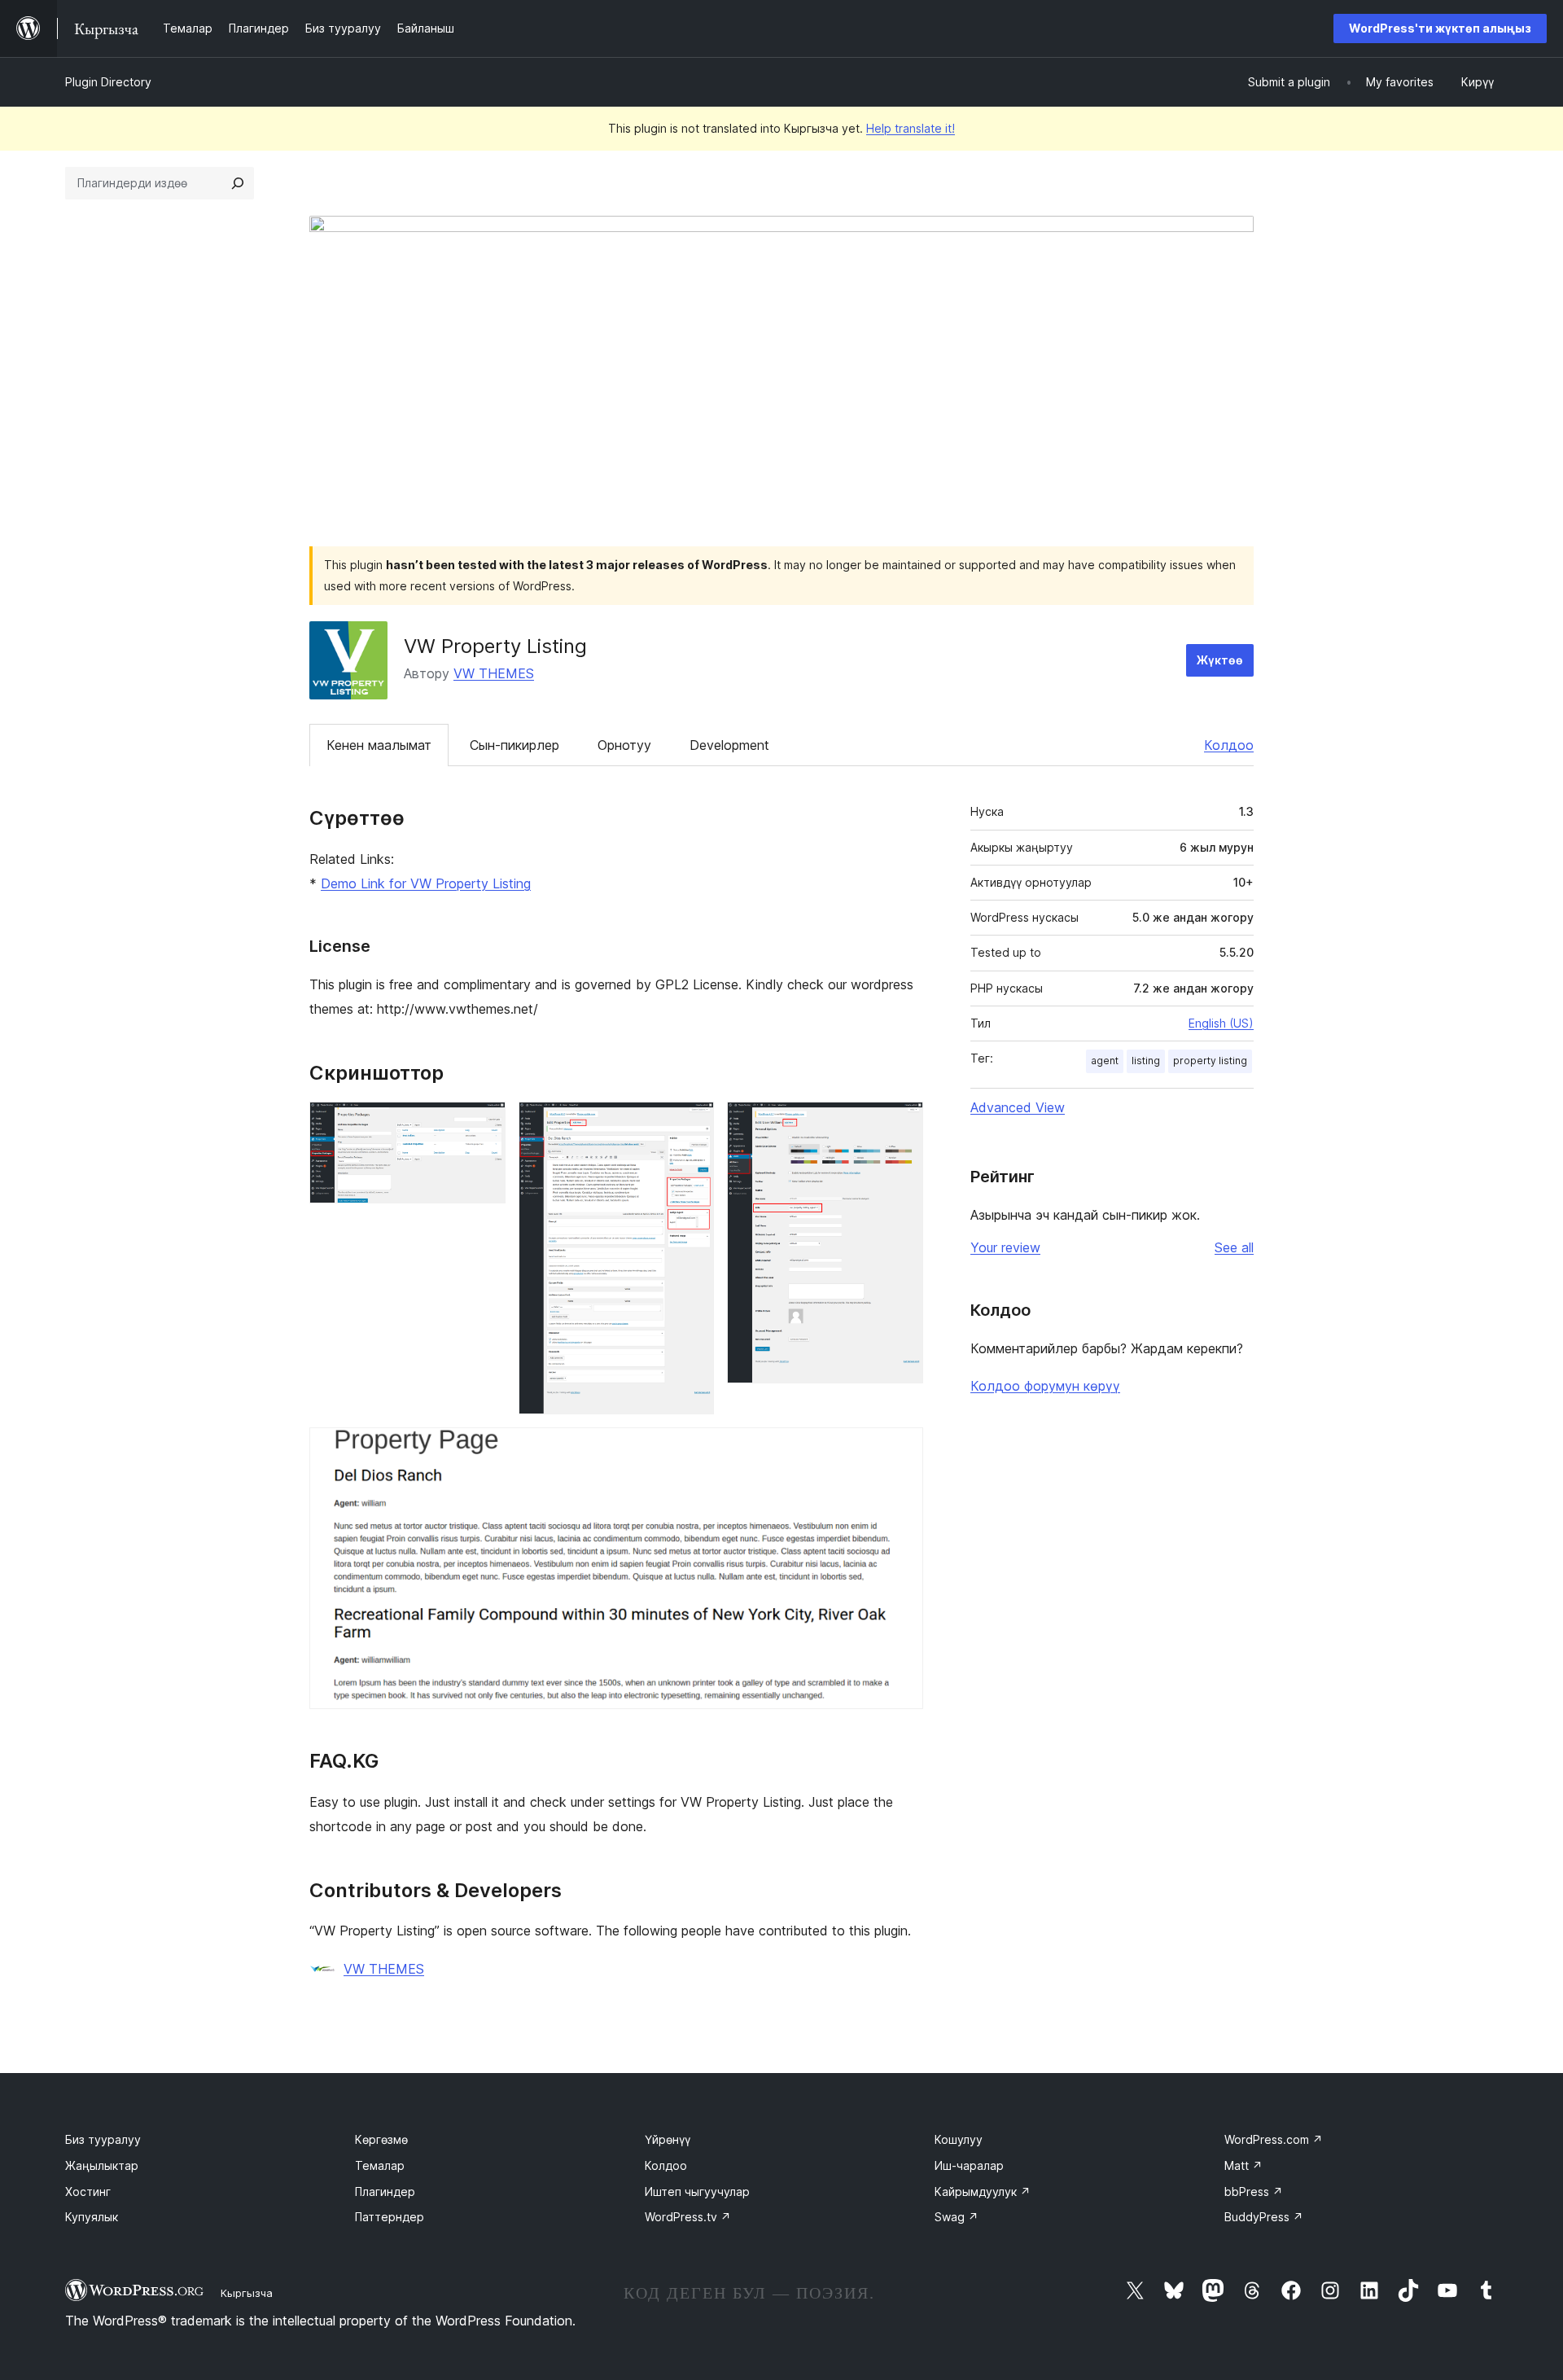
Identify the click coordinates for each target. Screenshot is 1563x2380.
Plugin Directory (108, 82)
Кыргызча (247, 2293)
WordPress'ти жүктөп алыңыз (1440, 28)
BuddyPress (1264, 2217)
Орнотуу (624, 745)
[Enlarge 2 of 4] (692, 1124)
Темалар (380, 2165)
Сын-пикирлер (514, 745)
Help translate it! (911, 128)
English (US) (1221, 1023)
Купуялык (92, 2217)
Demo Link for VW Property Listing (426, 883)
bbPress (1254, 2192)
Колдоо (1229, 745)
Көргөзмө (381, 2139)
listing (1146, 1061)
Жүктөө (1220, 660)
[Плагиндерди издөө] (238, 183)
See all (1234, 1247)
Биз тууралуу (103, 2139)
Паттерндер (390, 2217)
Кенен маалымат (379, 745)
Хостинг (88, 2192)
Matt (1243, 2165)
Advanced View (1018, 1107)
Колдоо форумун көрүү (1045, 1386)
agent (1105, 1061)
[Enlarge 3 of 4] (901, 1124)
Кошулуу (959, 2139)
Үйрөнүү (668, 2139)
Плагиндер (385, 2192)
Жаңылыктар (102, 2165)
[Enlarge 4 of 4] (901, 1449)
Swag (957, 2217)
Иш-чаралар (969, 2165)
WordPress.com (1274, 2139)
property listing (1210, 1061)
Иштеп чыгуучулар (697, 2192)
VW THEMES (494, 673)
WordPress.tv (688, 2217)
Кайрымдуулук (983, 2192)
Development (729, 745)
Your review (1005, 1247)
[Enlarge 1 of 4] (484, 1124)
